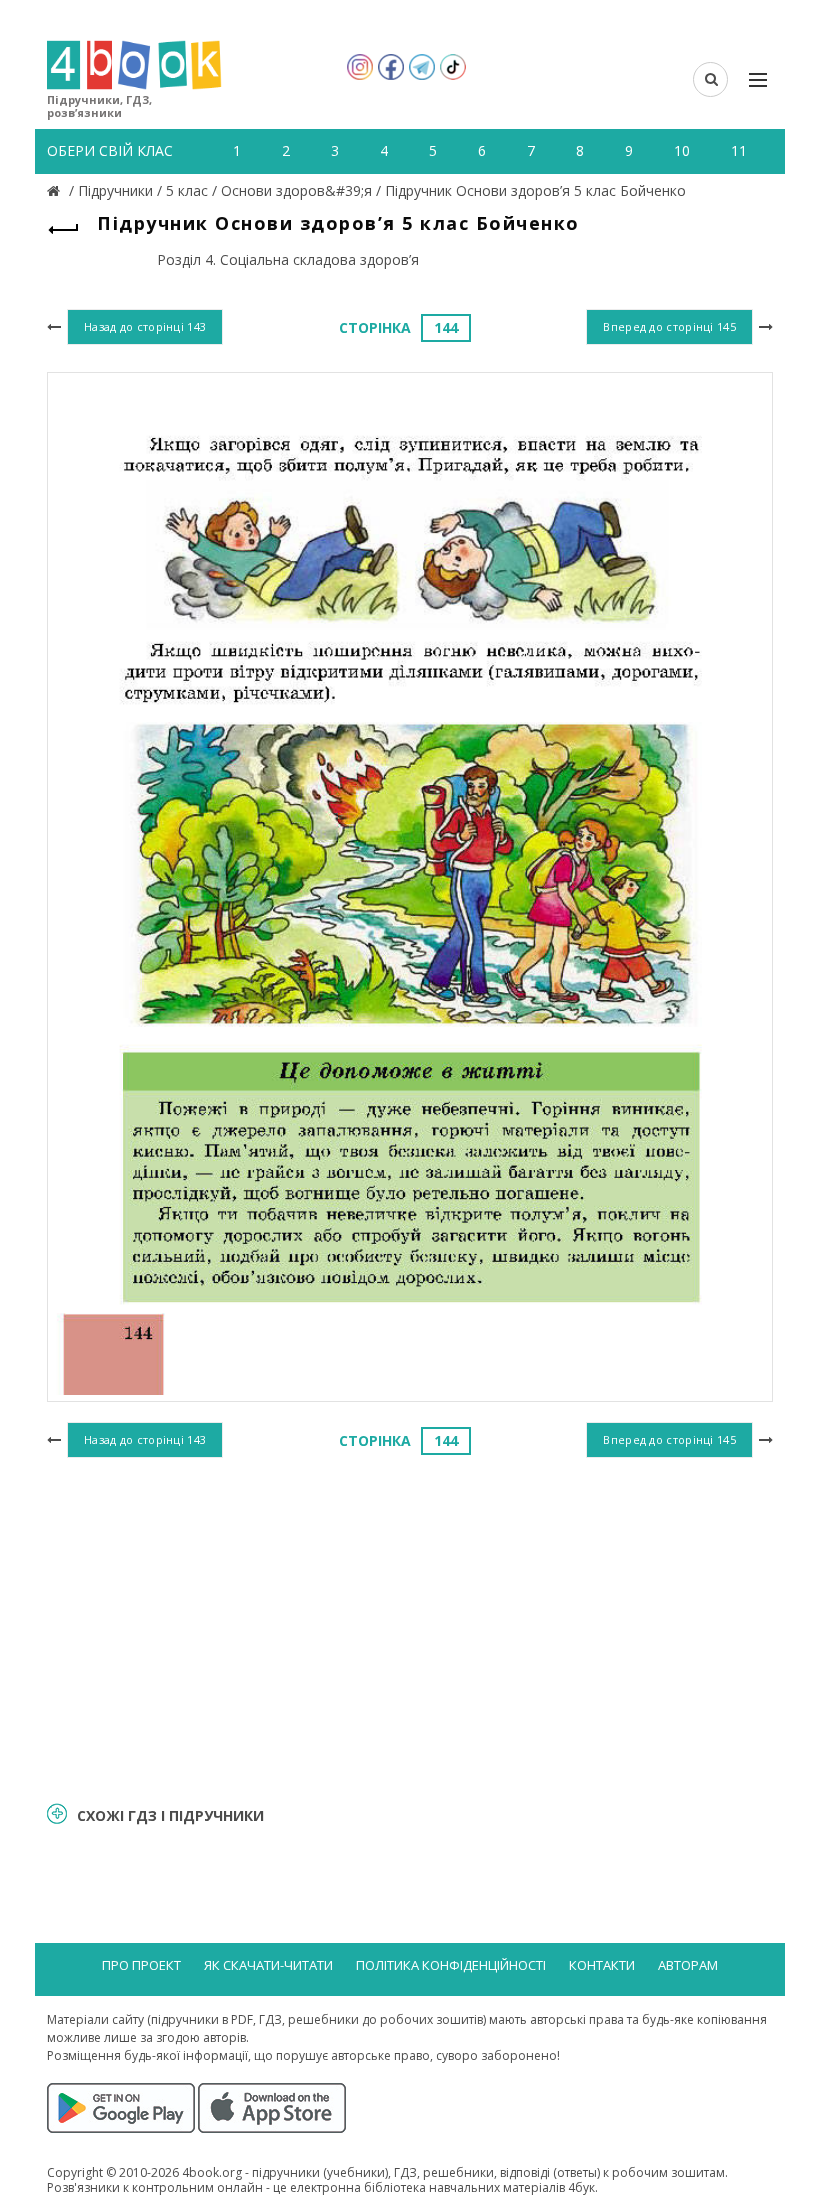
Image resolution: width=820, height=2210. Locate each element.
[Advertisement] (410, 1627)
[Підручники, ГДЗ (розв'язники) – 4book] (56, 190)
